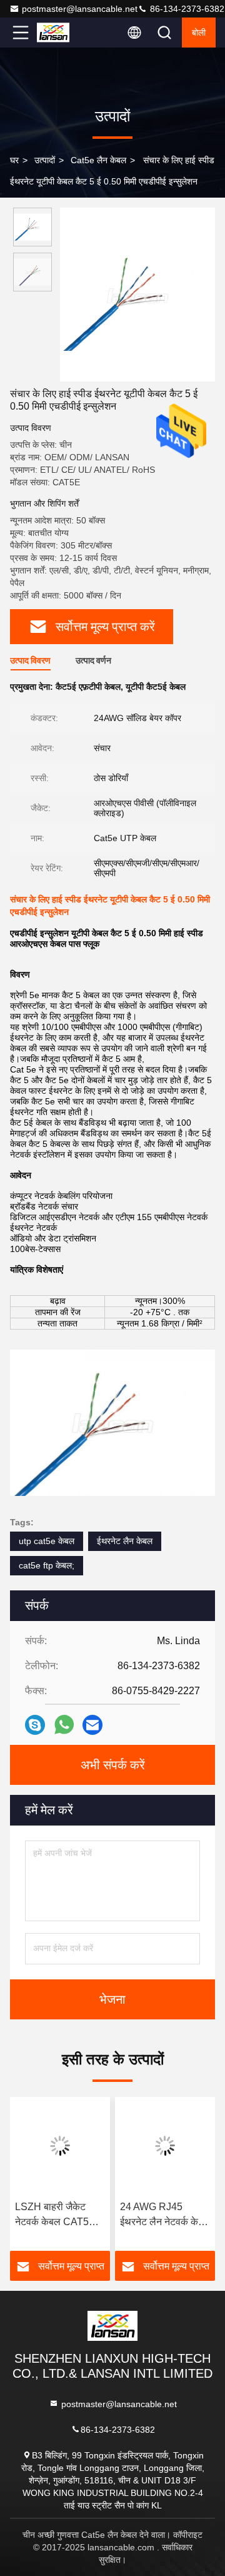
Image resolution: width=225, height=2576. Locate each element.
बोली (199, 33)
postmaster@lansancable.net (80, 9)
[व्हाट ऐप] (64, 1725)
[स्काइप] (35, 1725)
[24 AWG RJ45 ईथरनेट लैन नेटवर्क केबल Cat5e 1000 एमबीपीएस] (165, 2146)
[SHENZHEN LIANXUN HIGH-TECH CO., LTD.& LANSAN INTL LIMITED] (62, 33)
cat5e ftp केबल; (47, 1565)
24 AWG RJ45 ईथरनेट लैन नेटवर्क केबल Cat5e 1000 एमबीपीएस (165, 2215)
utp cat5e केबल (47, 1541)
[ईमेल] (92, 1725)
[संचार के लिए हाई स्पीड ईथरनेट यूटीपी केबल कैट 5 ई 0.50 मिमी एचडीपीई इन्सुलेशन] (137, 295)
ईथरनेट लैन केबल (125, 1541)
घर (14, 160)
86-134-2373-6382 (186, 9)
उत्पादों (45, 160)
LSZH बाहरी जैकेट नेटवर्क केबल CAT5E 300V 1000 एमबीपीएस (58, 2215)
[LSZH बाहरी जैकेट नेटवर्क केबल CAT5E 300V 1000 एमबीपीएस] (60, 2146)
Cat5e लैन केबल (98, 160)
